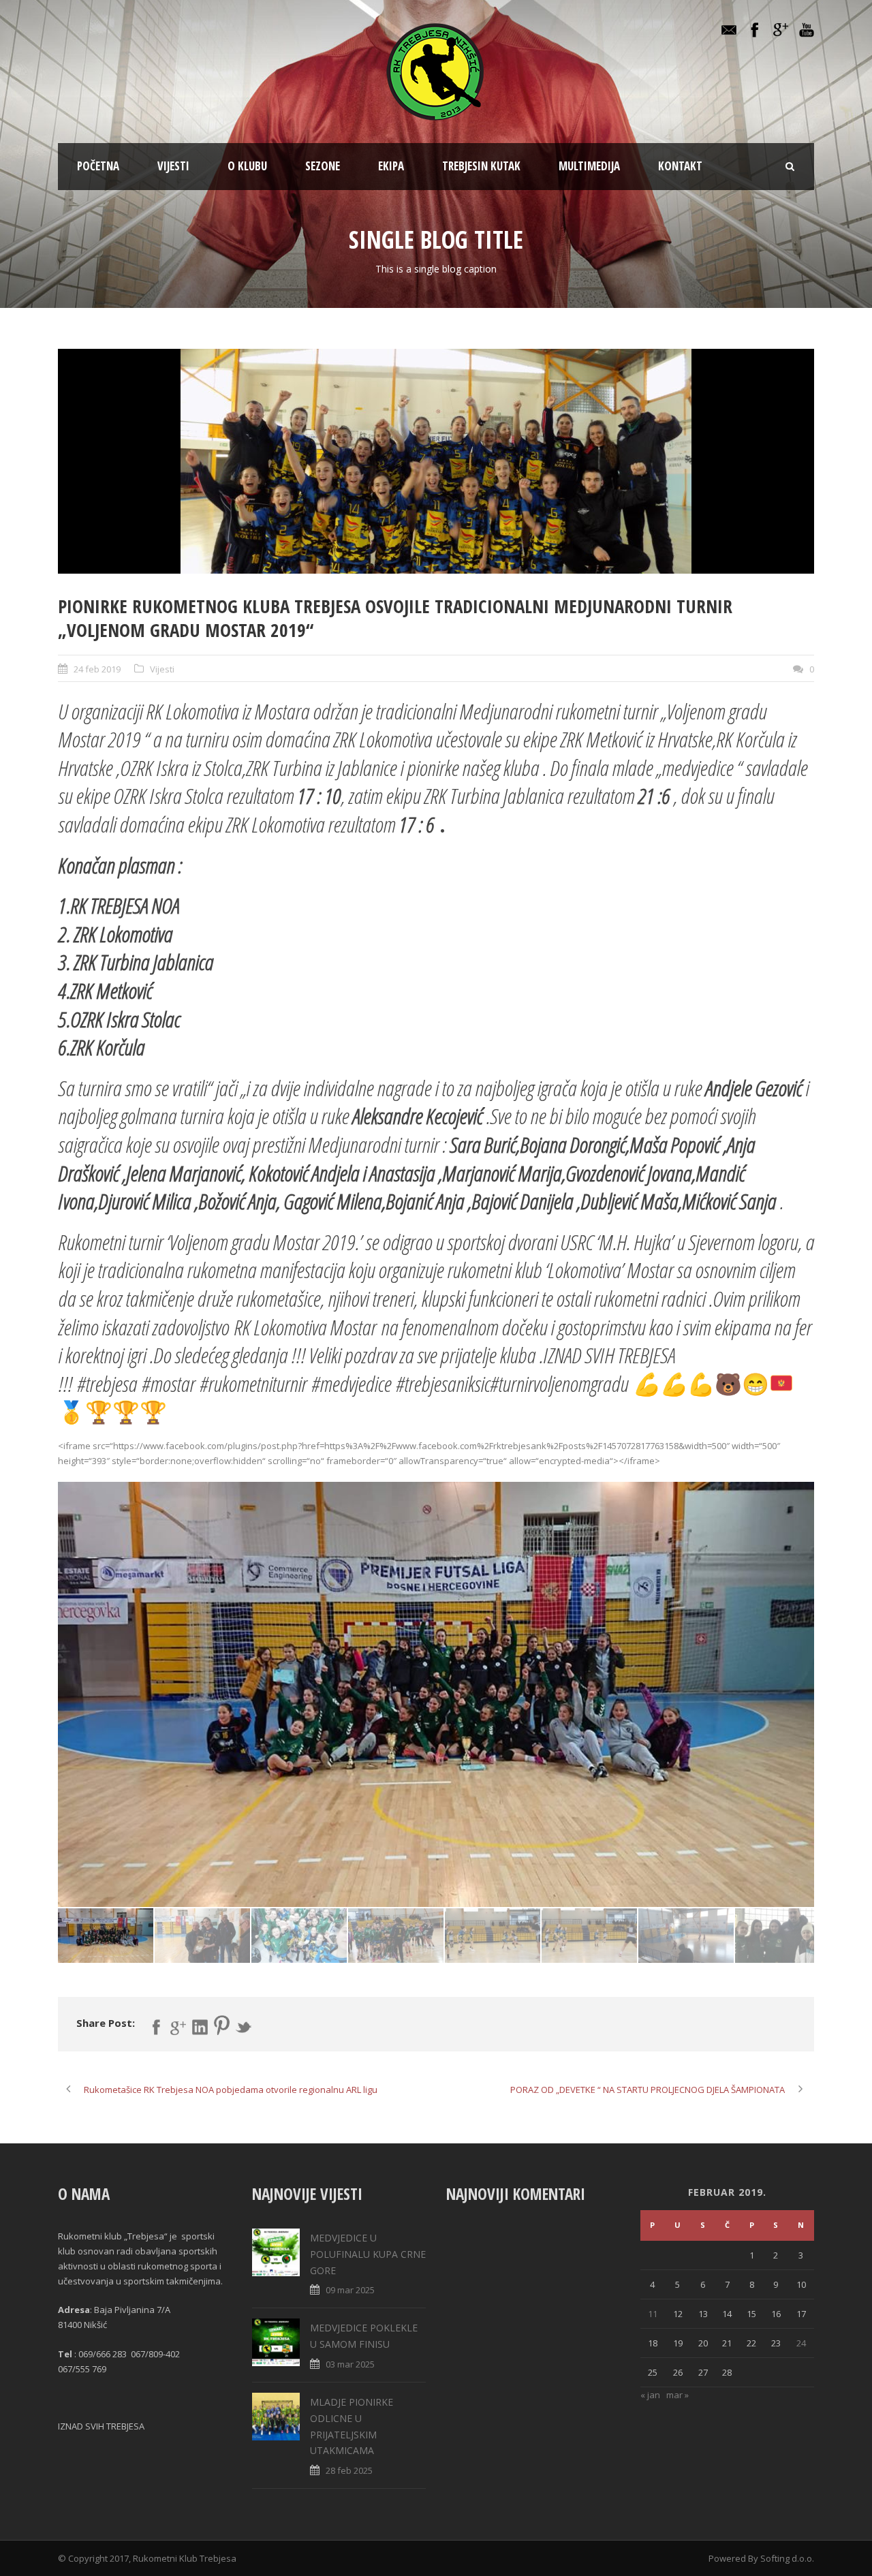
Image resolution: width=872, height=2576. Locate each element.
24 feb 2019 (97, 669)
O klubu (247, 166)
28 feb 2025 (349, 2470)
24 (801, 2343)
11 (653, 2314)
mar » (678, 2395)
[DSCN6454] (436, 461)
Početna (98, 166)
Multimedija (589, 166)
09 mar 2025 (350, 2290)
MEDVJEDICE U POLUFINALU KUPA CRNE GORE (368, 2254)
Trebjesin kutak (481, 166)
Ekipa (391, 166)
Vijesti (173, 166)
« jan (650, 2395)
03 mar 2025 (350, 2364)
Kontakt (680, 166)
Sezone (323, 166)
